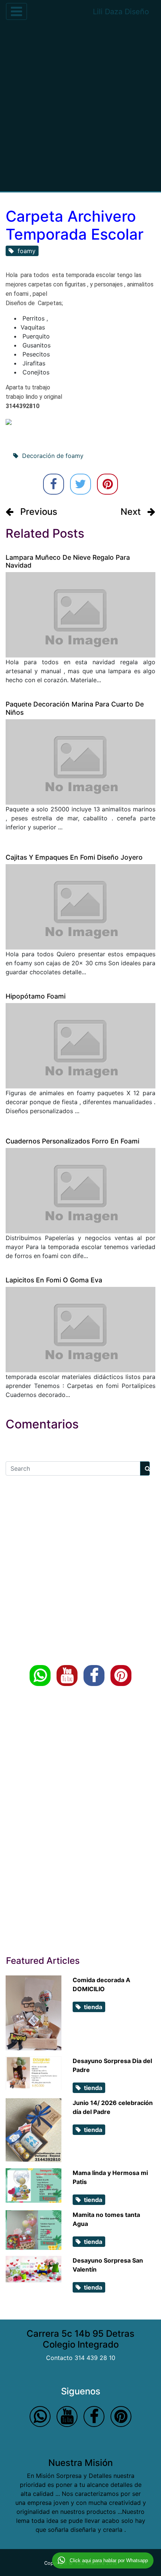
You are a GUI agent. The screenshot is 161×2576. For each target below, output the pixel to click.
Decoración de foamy (51, 456)
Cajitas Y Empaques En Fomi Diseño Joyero (74, 857)
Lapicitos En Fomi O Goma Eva (54, 1280)
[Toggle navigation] (16, 11)
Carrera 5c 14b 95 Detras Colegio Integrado (80, 2339)
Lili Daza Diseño (121, 12)
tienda (92, 2007)
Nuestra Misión (80, 2463)
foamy (25, 251)
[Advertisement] (80, 107)
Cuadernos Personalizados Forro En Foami (72, 1141)
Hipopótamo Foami (36, 996)
